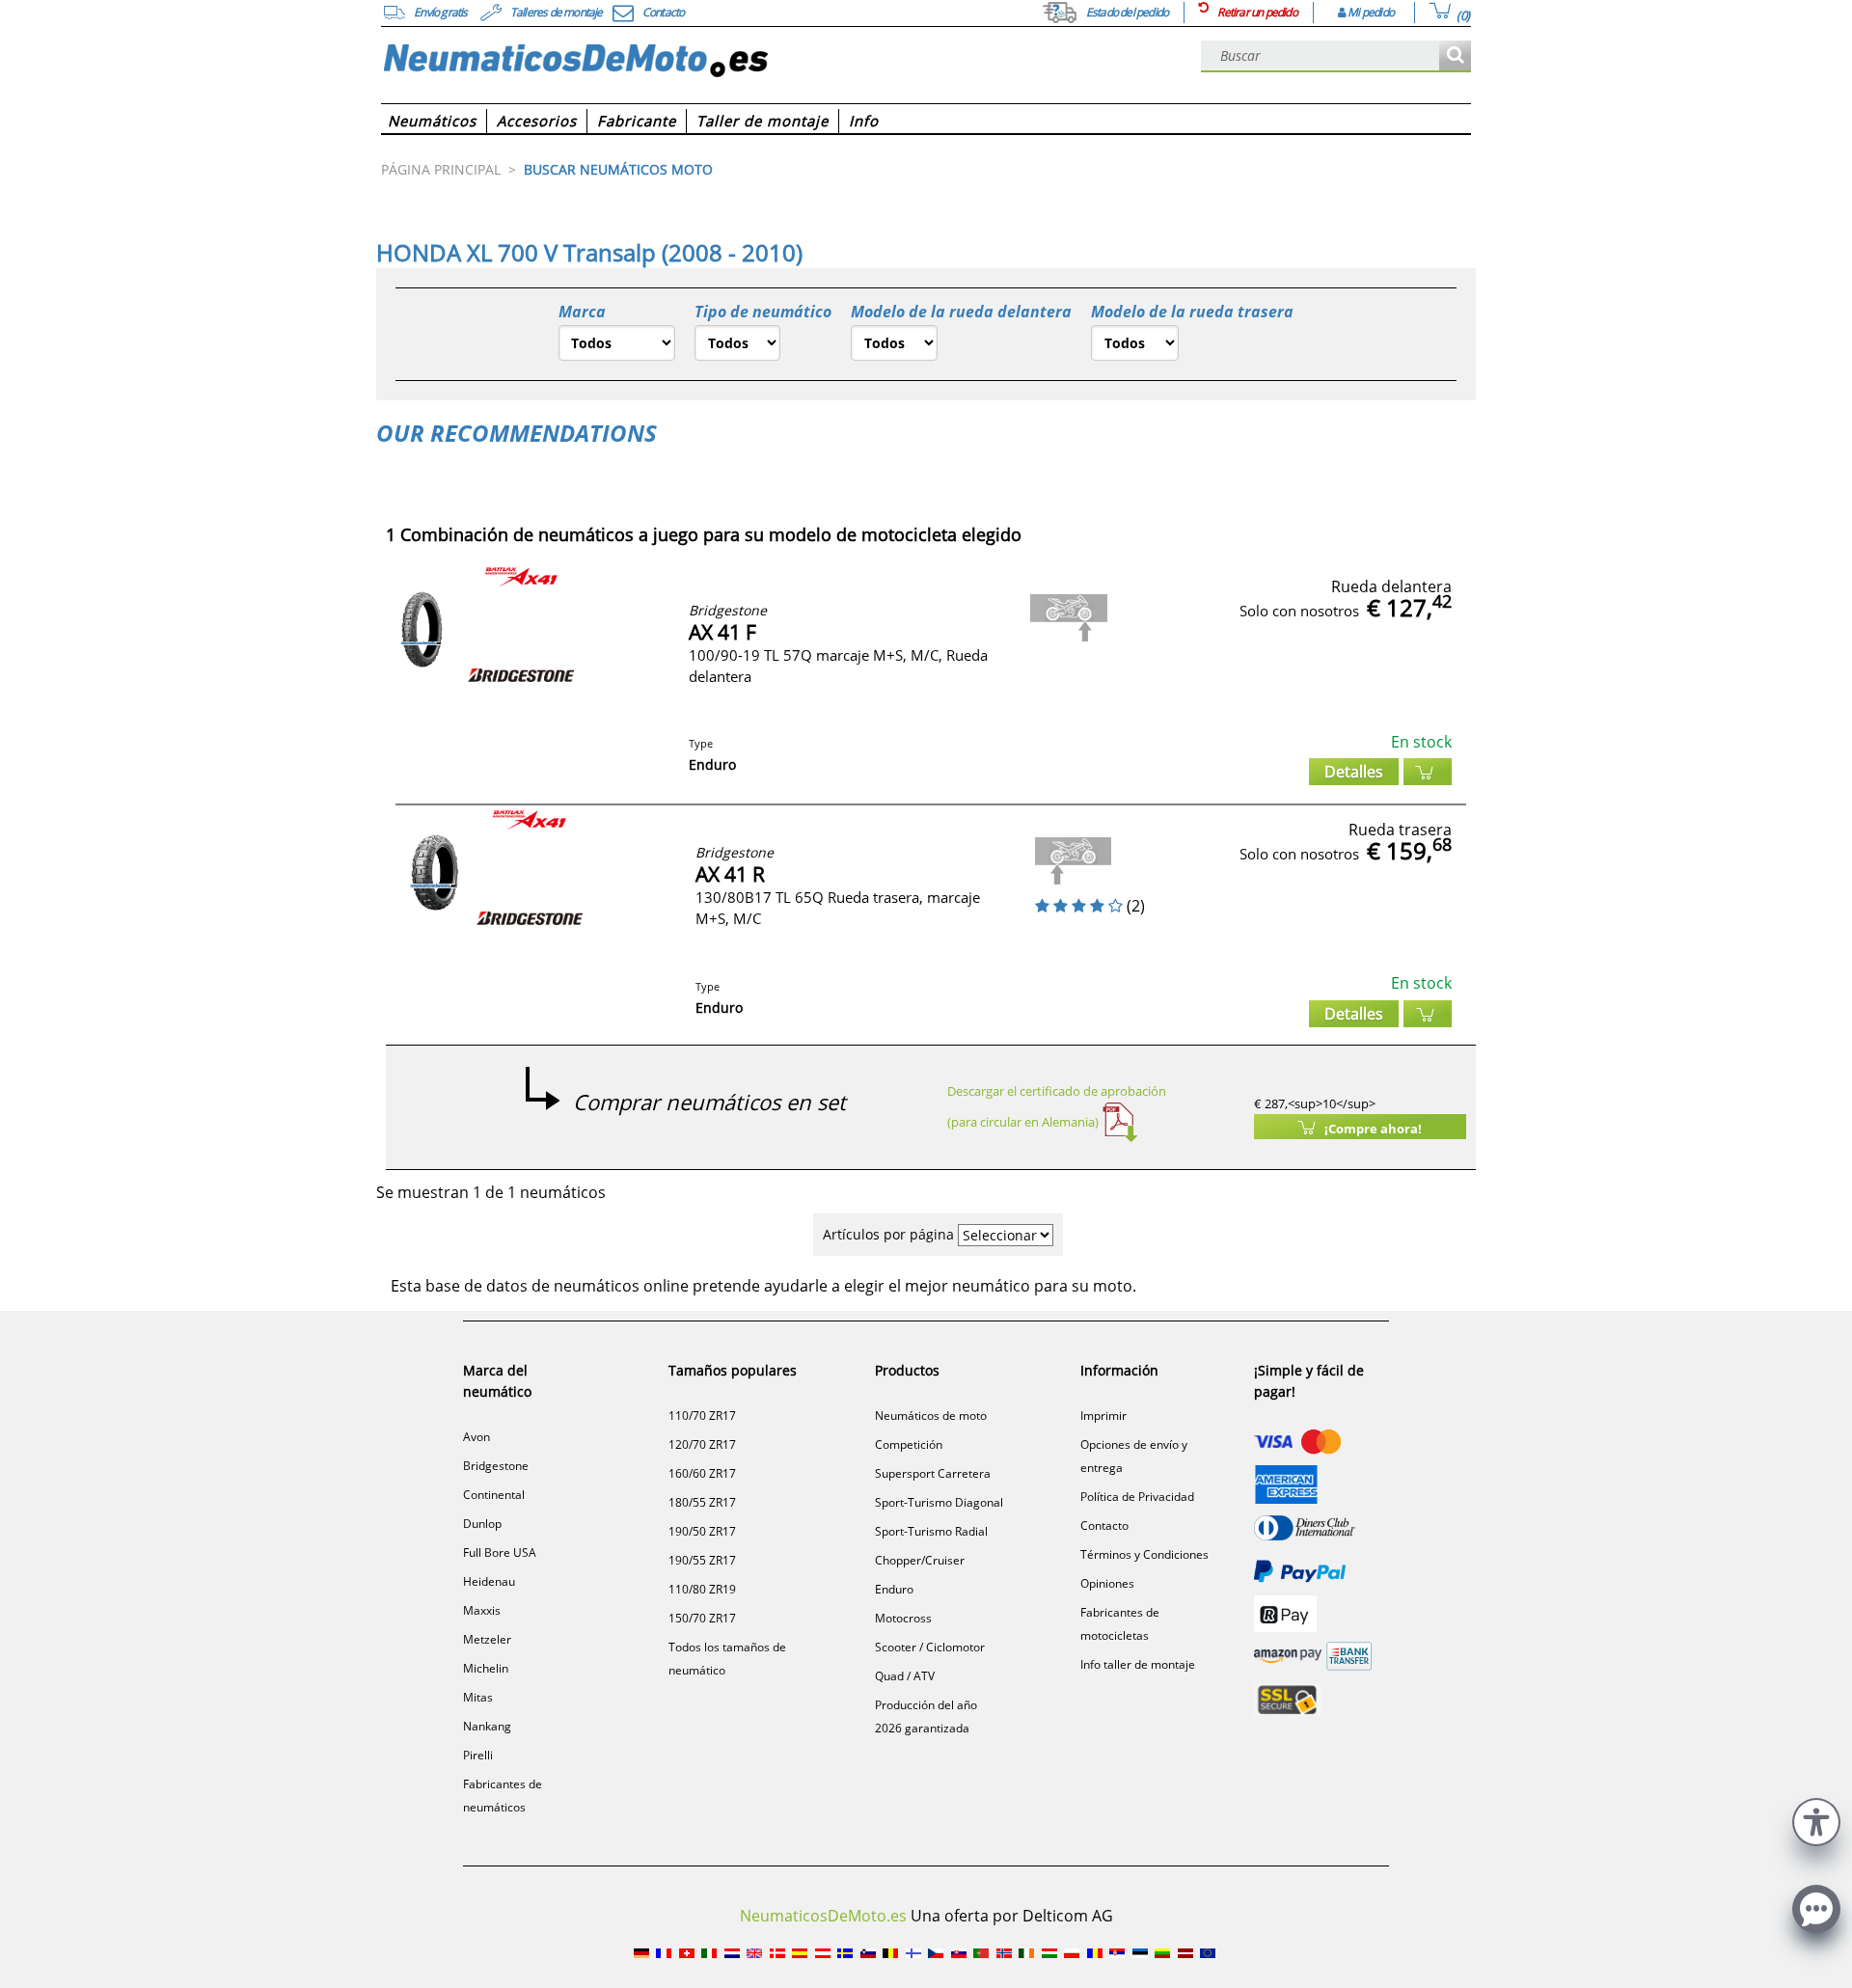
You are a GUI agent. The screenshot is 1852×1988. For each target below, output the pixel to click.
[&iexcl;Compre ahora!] (1428, 772)
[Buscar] (1455, 56)
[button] (1816, 1820)
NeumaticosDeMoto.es (823, 1916)
